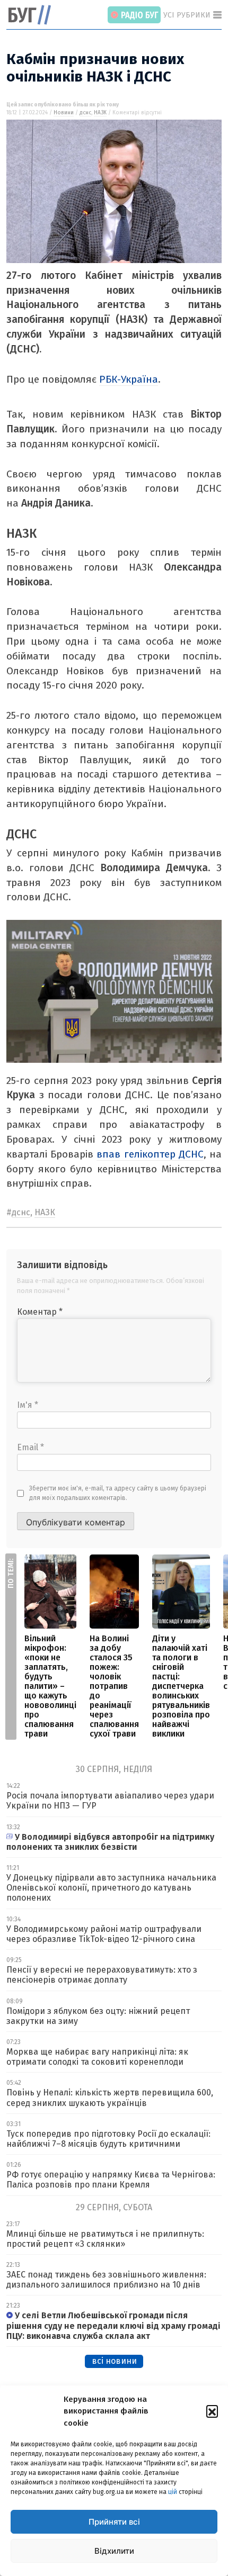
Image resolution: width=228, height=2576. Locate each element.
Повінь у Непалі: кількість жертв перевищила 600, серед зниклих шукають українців (110, 2098)
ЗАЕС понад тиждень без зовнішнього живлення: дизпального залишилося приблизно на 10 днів (106, 2280)
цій (173, 2492)
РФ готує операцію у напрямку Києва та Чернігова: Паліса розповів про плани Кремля (111, 2180)
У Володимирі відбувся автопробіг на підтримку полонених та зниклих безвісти (110, 1842)
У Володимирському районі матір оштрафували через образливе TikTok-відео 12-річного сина (104, 1934)
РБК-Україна (129, 379)
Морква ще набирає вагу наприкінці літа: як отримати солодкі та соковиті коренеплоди (97, 2057)
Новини (64, 113)
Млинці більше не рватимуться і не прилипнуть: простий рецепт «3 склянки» (105, 2239)
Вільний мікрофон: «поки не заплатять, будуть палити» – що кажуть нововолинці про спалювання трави (50, 1686)
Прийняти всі (114, 2522)
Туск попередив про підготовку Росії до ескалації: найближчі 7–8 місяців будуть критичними (108, 2139)
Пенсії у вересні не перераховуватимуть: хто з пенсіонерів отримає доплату (102, 1975)
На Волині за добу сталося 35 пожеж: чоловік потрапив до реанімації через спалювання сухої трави (114, 1686)
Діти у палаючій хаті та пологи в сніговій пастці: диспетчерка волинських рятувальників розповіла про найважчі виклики (181, 1686)
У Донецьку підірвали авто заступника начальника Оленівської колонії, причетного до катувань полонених (111, 1888)
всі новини (114, 2361)
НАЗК (100, 113)
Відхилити (114, 2551)
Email (30, 1447)
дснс (85, 113)
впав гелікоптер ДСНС (150, 1154)
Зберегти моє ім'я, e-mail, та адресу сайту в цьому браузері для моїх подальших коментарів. (118, 1493)
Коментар (40, 1312)
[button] (212, 2411)
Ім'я (28, 1405)
